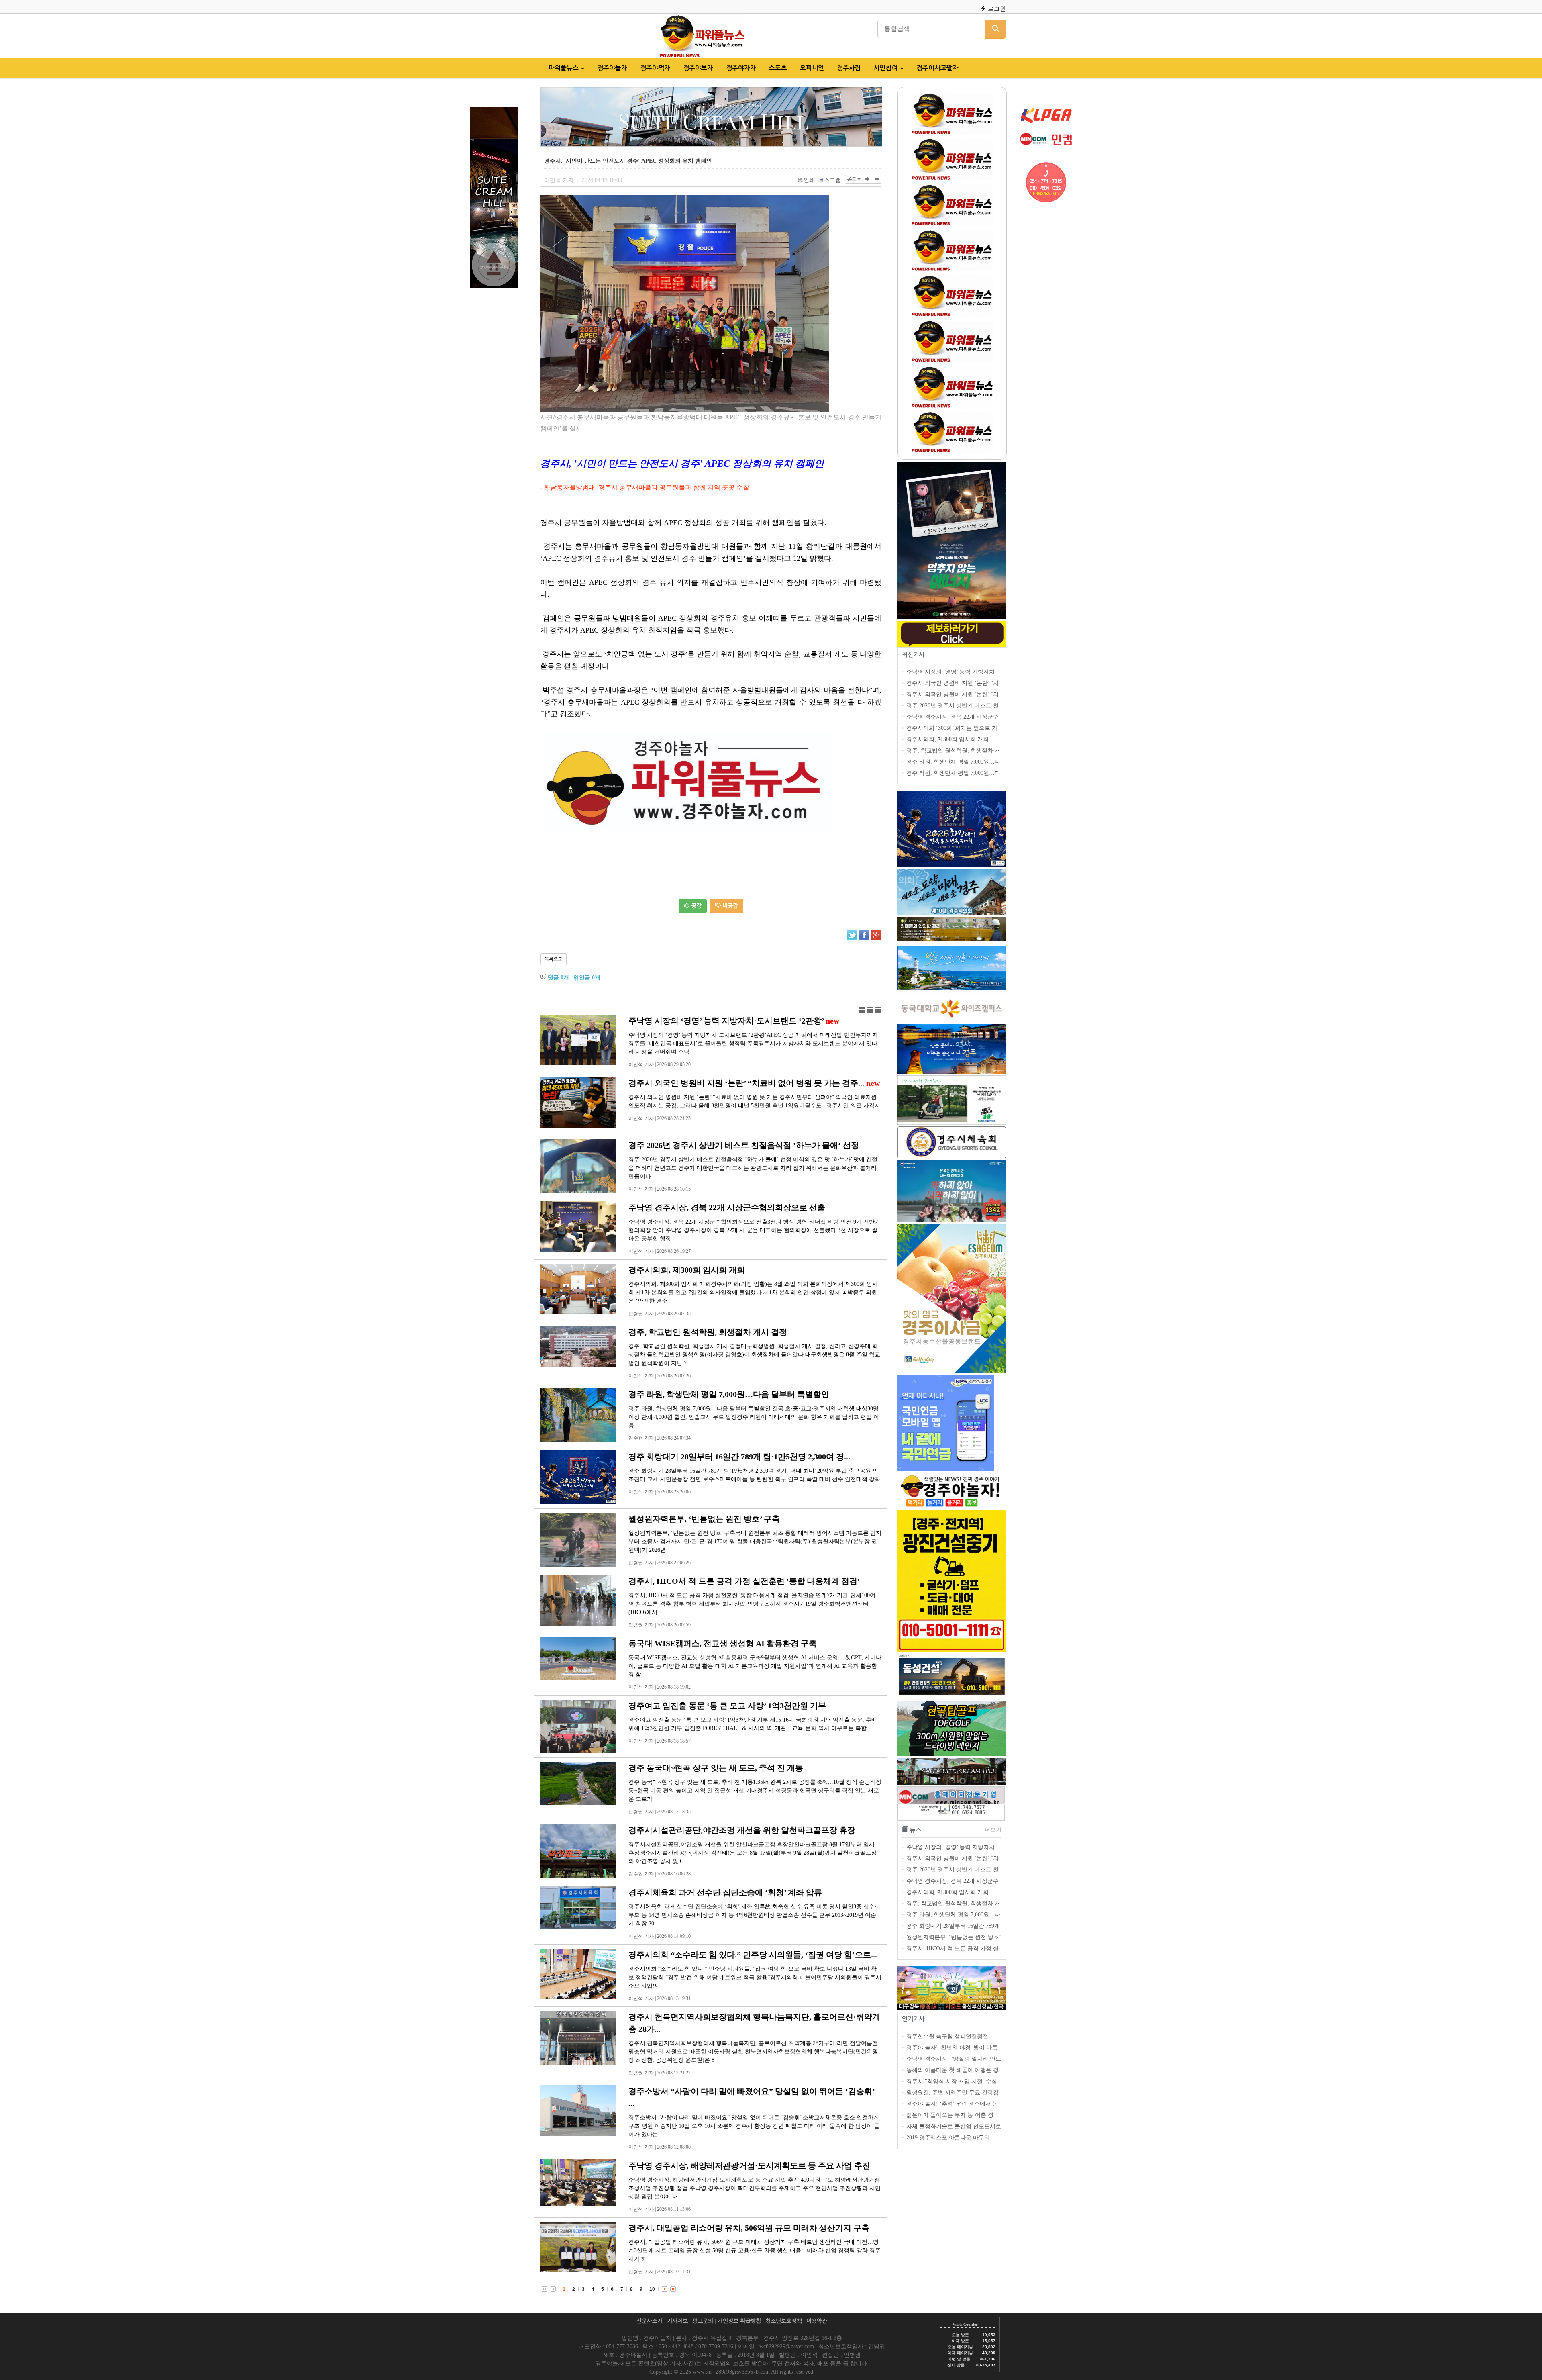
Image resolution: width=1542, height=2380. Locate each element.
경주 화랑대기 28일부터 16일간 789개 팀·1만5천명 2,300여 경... (739, 1457)
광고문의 (703, 2321)
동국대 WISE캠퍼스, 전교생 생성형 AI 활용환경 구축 (723, 1643)
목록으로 (553, 959)
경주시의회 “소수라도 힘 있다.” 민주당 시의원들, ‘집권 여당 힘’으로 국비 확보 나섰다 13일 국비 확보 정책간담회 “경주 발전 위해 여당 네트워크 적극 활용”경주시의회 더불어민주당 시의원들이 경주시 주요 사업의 (755, 1977)
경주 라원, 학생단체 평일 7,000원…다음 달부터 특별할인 (729, 1394)
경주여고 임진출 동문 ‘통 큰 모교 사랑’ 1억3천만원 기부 (727, 1706)
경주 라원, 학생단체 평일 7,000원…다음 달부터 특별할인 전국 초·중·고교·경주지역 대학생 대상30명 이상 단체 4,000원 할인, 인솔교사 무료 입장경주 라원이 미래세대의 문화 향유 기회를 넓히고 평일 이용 (754, 1417)
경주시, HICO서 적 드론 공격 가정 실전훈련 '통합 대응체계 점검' (744, 1581)
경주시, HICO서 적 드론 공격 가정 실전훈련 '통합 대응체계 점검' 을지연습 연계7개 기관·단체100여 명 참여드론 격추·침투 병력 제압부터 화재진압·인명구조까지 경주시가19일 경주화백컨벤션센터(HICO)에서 (752, 1604)
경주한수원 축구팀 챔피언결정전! (948, 2036)
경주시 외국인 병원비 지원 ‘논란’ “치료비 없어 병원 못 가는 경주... (746, 1083)
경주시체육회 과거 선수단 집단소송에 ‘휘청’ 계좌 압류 (725, 1892)
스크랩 (832, 180)
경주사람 (849, 68)
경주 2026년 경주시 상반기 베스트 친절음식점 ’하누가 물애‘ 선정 (744, 1145)
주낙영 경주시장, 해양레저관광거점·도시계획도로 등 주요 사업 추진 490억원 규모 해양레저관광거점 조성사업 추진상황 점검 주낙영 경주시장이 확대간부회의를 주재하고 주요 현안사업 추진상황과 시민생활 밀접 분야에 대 (755, 2188)
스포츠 (778, 68)
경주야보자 (698, 68)
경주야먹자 (655, 68)
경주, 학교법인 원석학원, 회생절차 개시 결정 (708, 1332)
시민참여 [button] (887, 68)
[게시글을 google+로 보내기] (876, 935)
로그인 (996, 9)
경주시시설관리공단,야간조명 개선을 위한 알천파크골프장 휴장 (742, 1830)
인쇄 (809, 180)
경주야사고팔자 (937, 68)
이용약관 (817, 2321)
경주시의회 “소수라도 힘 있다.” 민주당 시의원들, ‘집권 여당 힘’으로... (753, 1955)
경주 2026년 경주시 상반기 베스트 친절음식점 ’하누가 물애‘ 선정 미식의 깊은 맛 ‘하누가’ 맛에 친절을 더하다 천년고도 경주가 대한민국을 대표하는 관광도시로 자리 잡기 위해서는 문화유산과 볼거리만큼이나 (753, 1168)
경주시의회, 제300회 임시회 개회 (687, 1270)
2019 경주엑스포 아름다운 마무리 (948, 2138)
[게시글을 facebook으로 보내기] (864, 935)
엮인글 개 (587, 978)
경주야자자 (741, 68)
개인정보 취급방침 (739, 2321)
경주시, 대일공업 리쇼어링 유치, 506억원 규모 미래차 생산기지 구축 (749, 2228)
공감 (696, 906)
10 (652, 2289)
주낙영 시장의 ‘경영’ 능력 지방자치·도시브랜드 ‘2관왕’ (726, 1021)
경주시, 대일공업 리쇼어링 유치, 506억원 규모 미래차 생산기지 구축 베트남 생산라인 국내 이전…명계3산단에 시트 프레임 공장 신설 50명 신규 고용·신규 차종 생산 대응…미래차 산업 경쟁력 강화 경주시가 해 (755, 2250)
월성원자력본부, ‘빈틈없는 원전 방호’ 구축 (704, 1519)
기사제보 (677, 2321)
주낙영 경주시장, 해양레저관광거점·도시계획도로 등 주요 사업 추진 (749, 2165)
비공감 (729, 906)
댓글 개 (558, 978)
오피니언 (812, 68)
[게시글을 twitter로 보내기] (852, 935)
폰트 (852, 179)
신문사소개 (650, 2321)
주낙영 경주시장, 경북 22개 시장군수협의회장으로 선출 (727, 1207)
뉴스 (916, 1830)
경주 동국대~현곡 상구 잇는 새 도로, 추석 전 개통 (716, 1768)
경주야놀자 (612, 68)
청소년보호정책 (784, 2321)
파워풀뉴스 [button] (564, 68)
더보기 (993, 1830)
